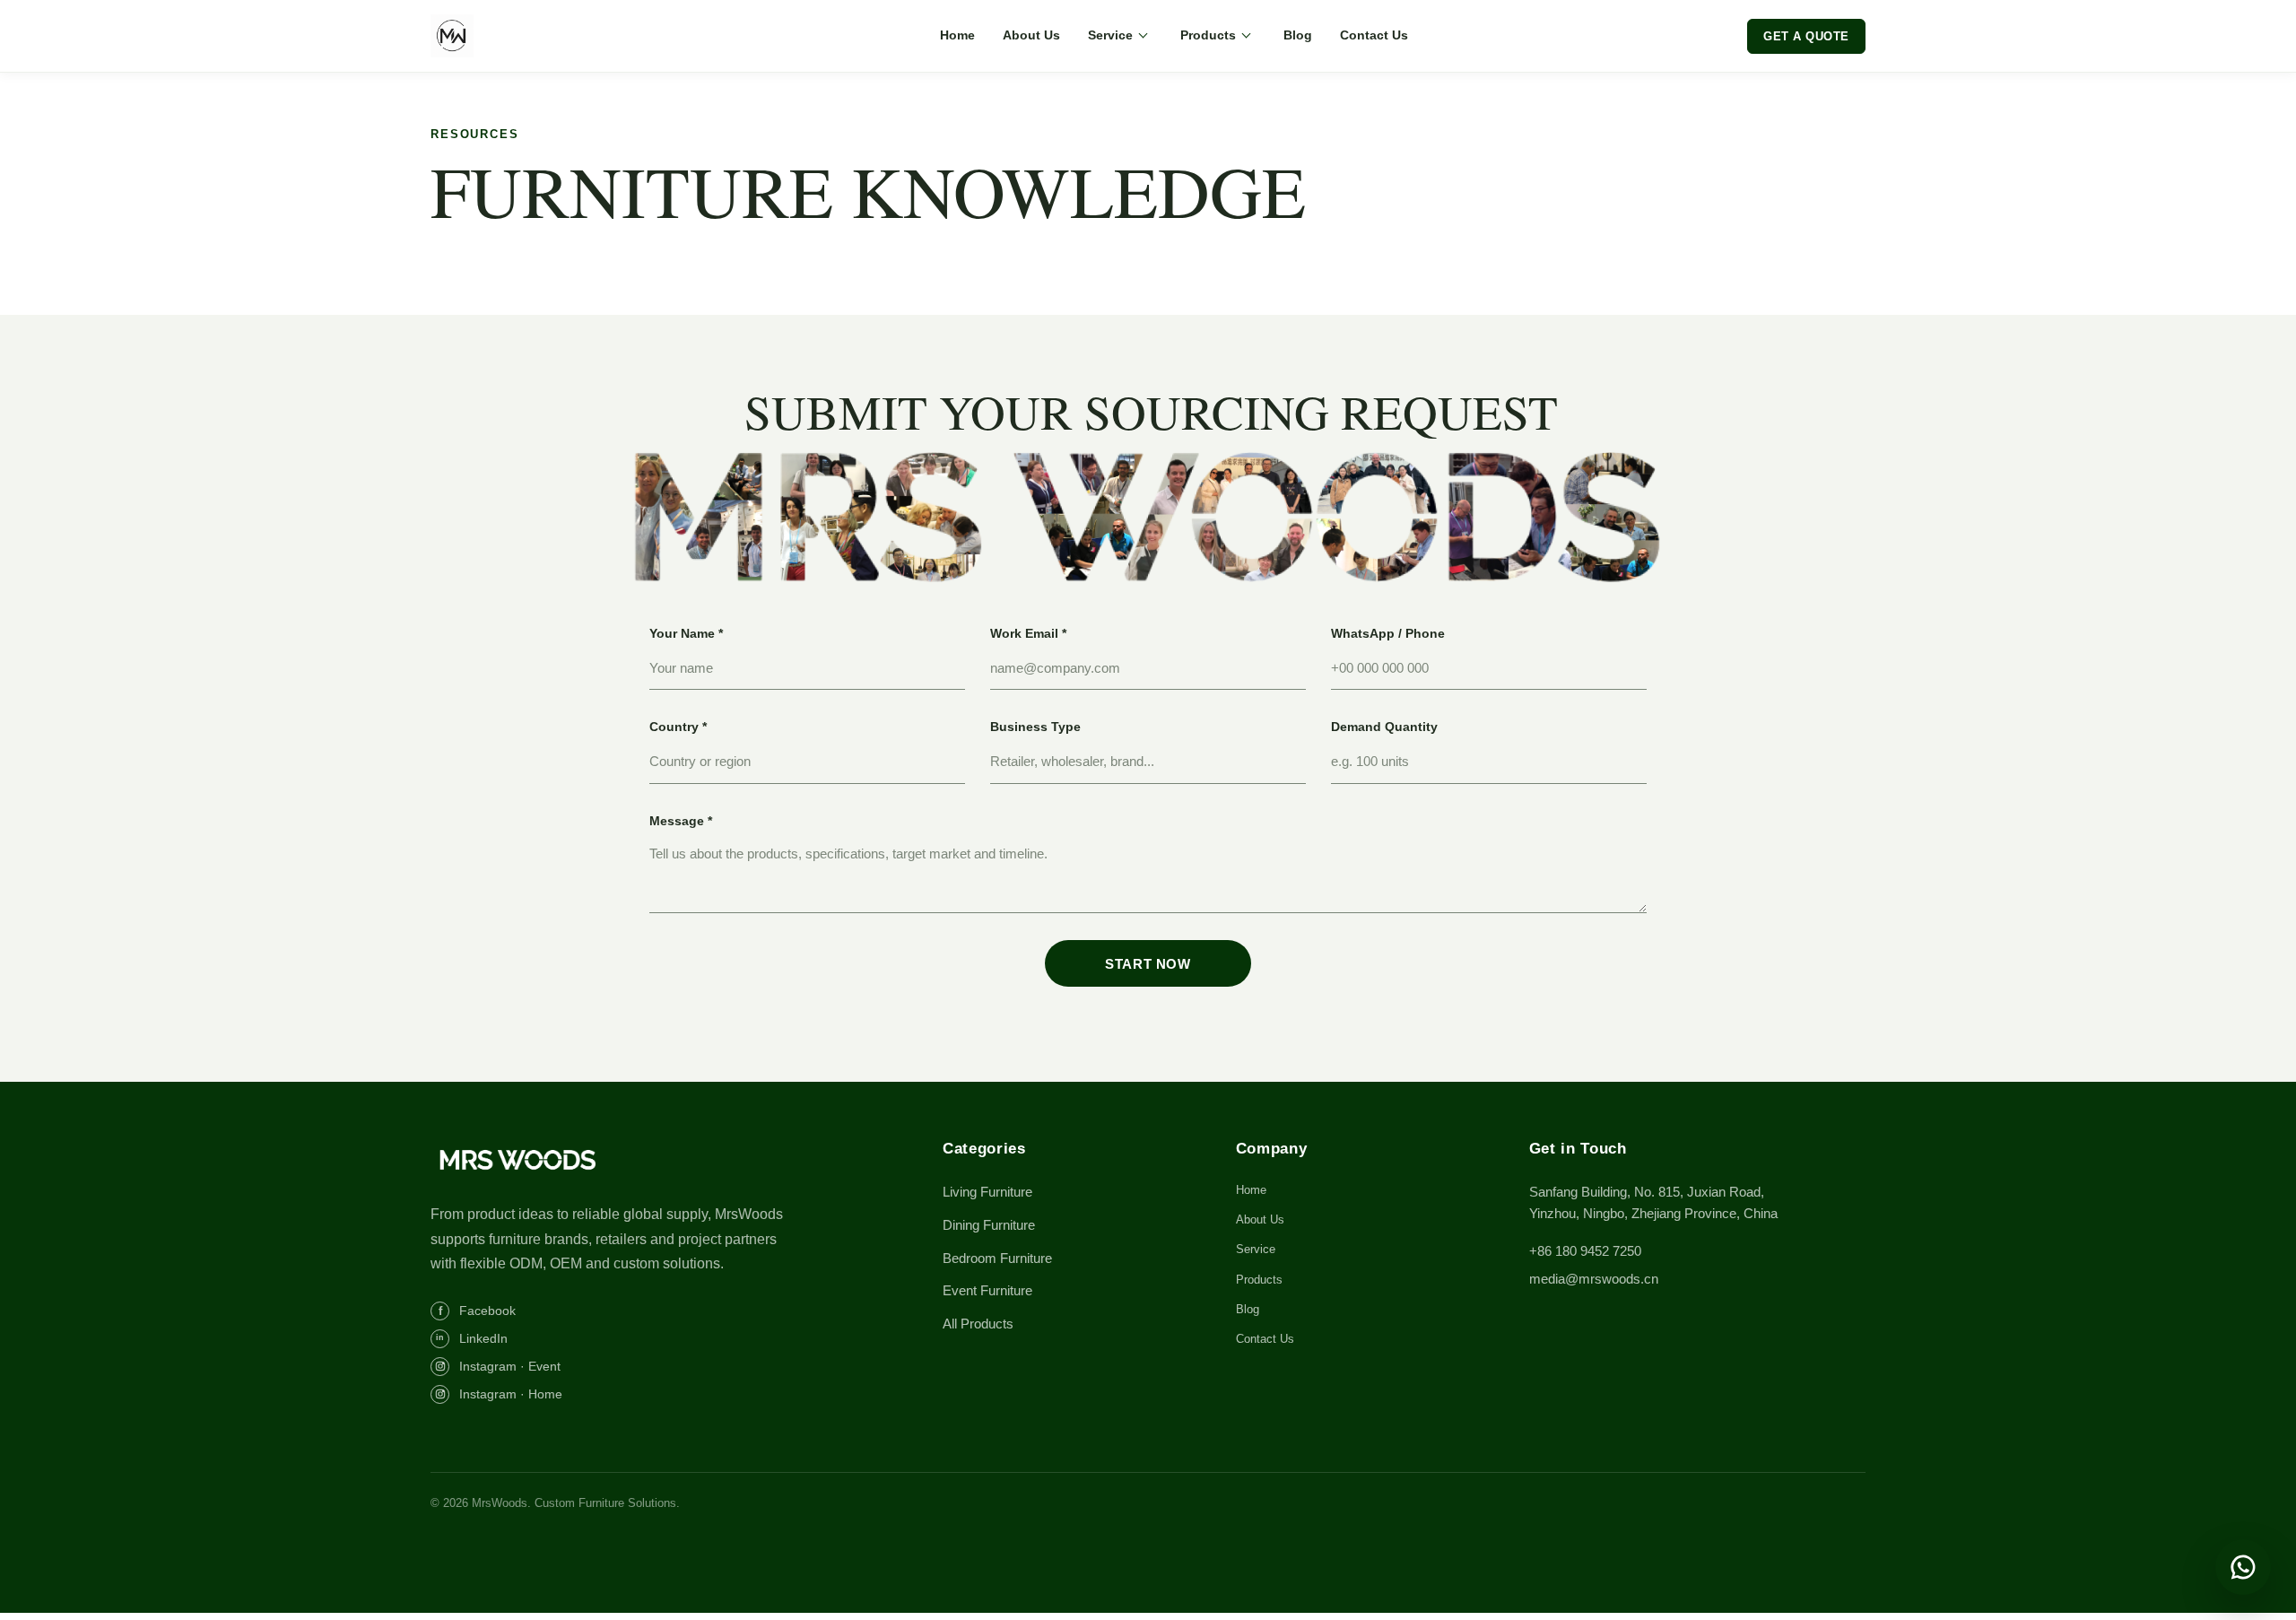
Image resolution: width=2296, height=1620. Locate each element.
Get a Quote (1806, 36)
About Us (1031, 35)
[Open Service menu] (1143, 36)
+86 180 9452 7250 (1585, 1251)
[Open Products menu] (1246, 36)
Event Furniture (987, 1290)
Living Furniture (987, 1192)
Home (957, 35)
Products (1208, 35)
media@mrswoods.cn (1594, 1279)
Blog (1298, 35)
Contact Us (1374, 35)
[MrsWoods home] (516, 36)
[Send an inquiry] (2243, 1567)
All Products (978, 1324)
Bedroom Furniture (997, 1258)
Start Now (1148, 964)
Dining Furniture (989, 1225)
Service (1110, 35)
